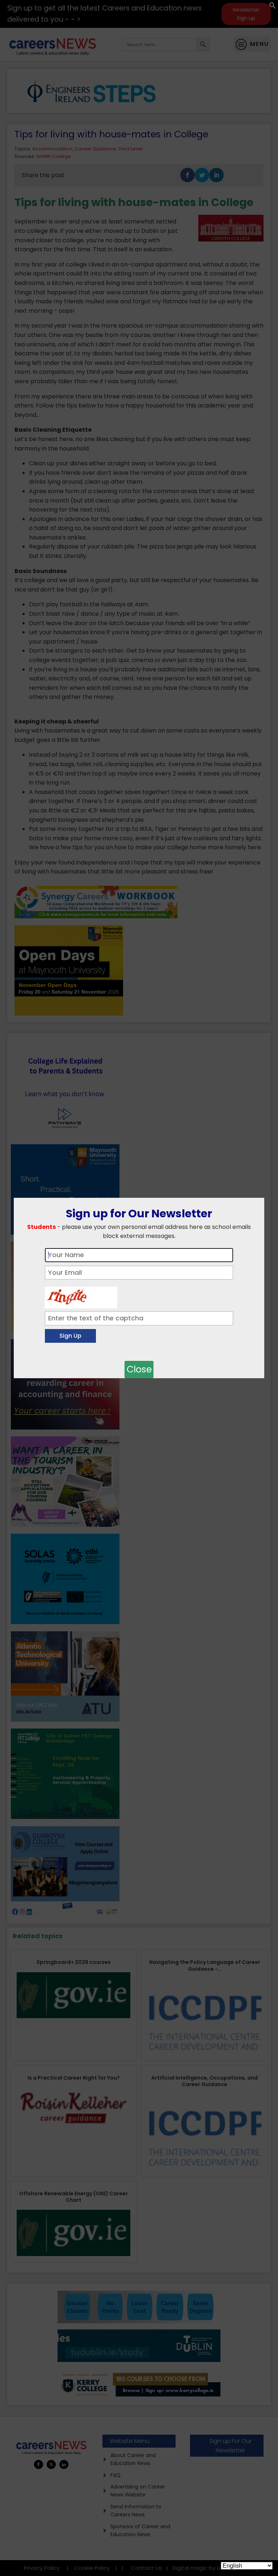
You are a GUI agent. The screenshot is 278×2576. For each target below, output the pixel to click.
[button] (273, 7)
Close (139, 1369)
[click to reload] (81, 1296)
